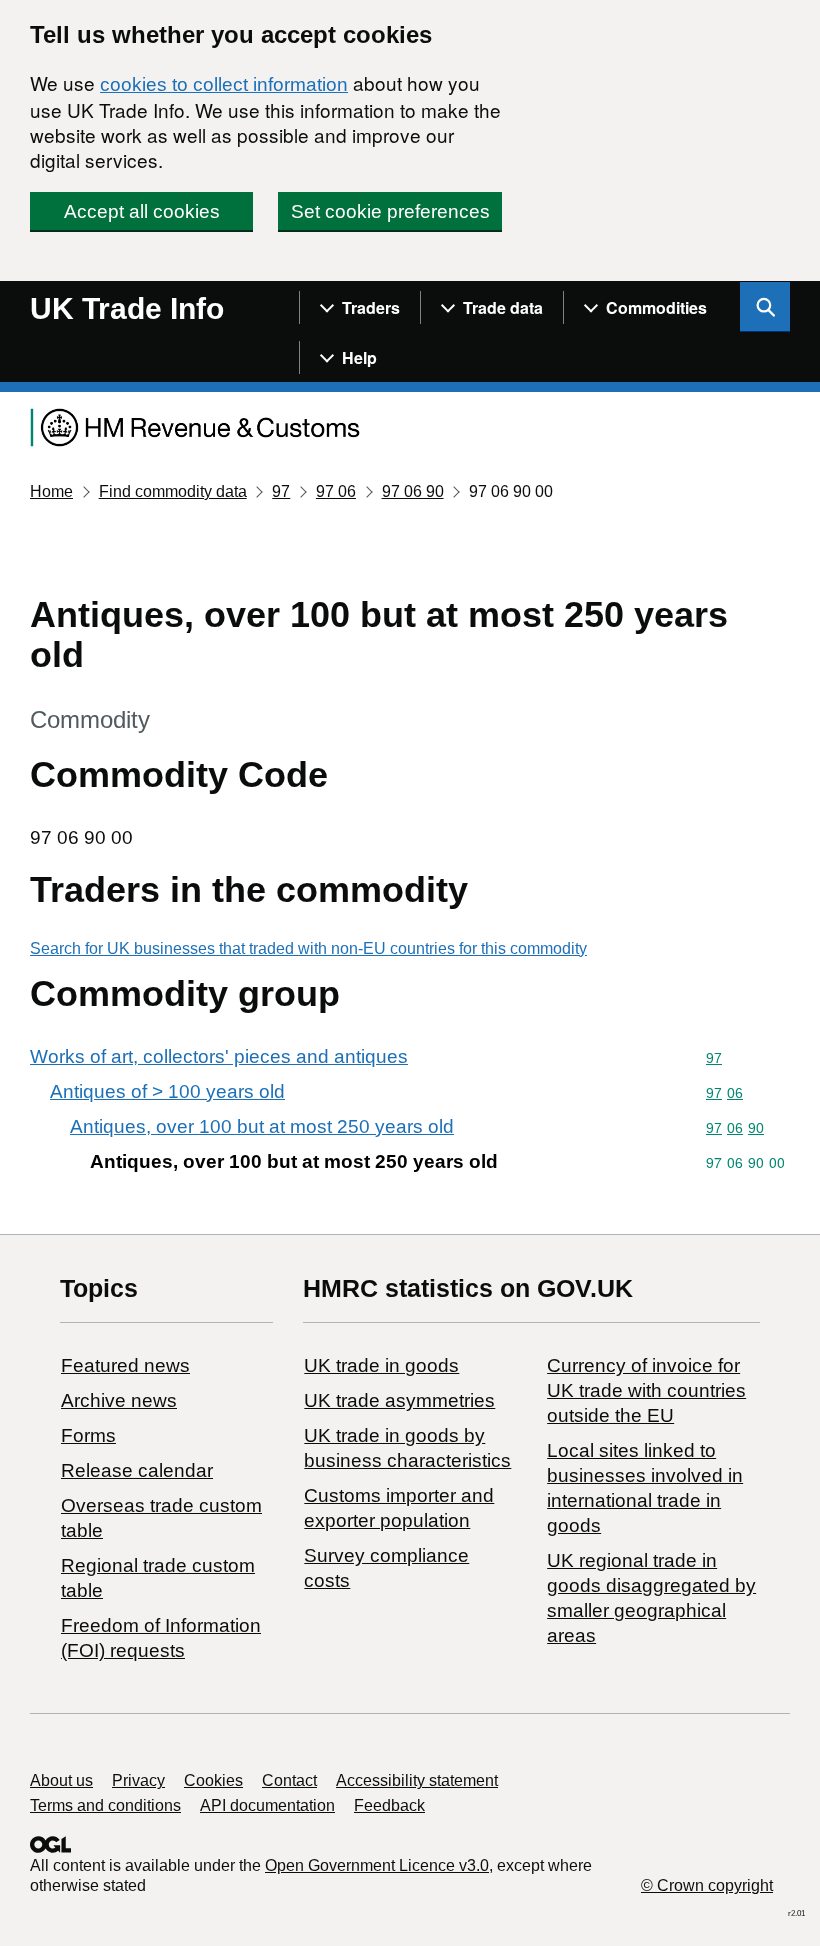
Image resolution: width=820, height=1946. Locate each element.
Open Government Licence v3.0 (377, 1865)
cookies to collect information (224, 84)
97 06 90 (413, 491)
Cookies (213, 1780)
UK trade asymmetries (399, 1400)
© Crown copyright (707, 1885)
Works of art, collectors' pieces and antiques (219, 1056)
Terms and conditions (105, 1805)
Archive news (119, 1400)
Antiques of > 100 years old (167, 1091)
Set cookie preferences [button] (390, 211)
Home (51, 491)
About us (61, 1780)
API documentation (267, 1805)
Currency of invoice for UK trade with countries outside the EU (646, 1390)
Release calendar (137, 1470)
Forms (88, 1435)
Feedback (389, 1805)
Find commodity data (173, 491)
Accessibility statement (417, 1780)
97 (281, 491)
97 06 (336, 491)
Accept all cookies (142, 211)
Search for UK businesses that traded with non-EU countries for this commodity (308, 948)
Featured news (125, 1365)
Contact (289, 1780)
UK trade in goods (381, 1365)
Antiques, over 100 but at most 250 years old (262, 1126)
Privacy (138, 1780)
